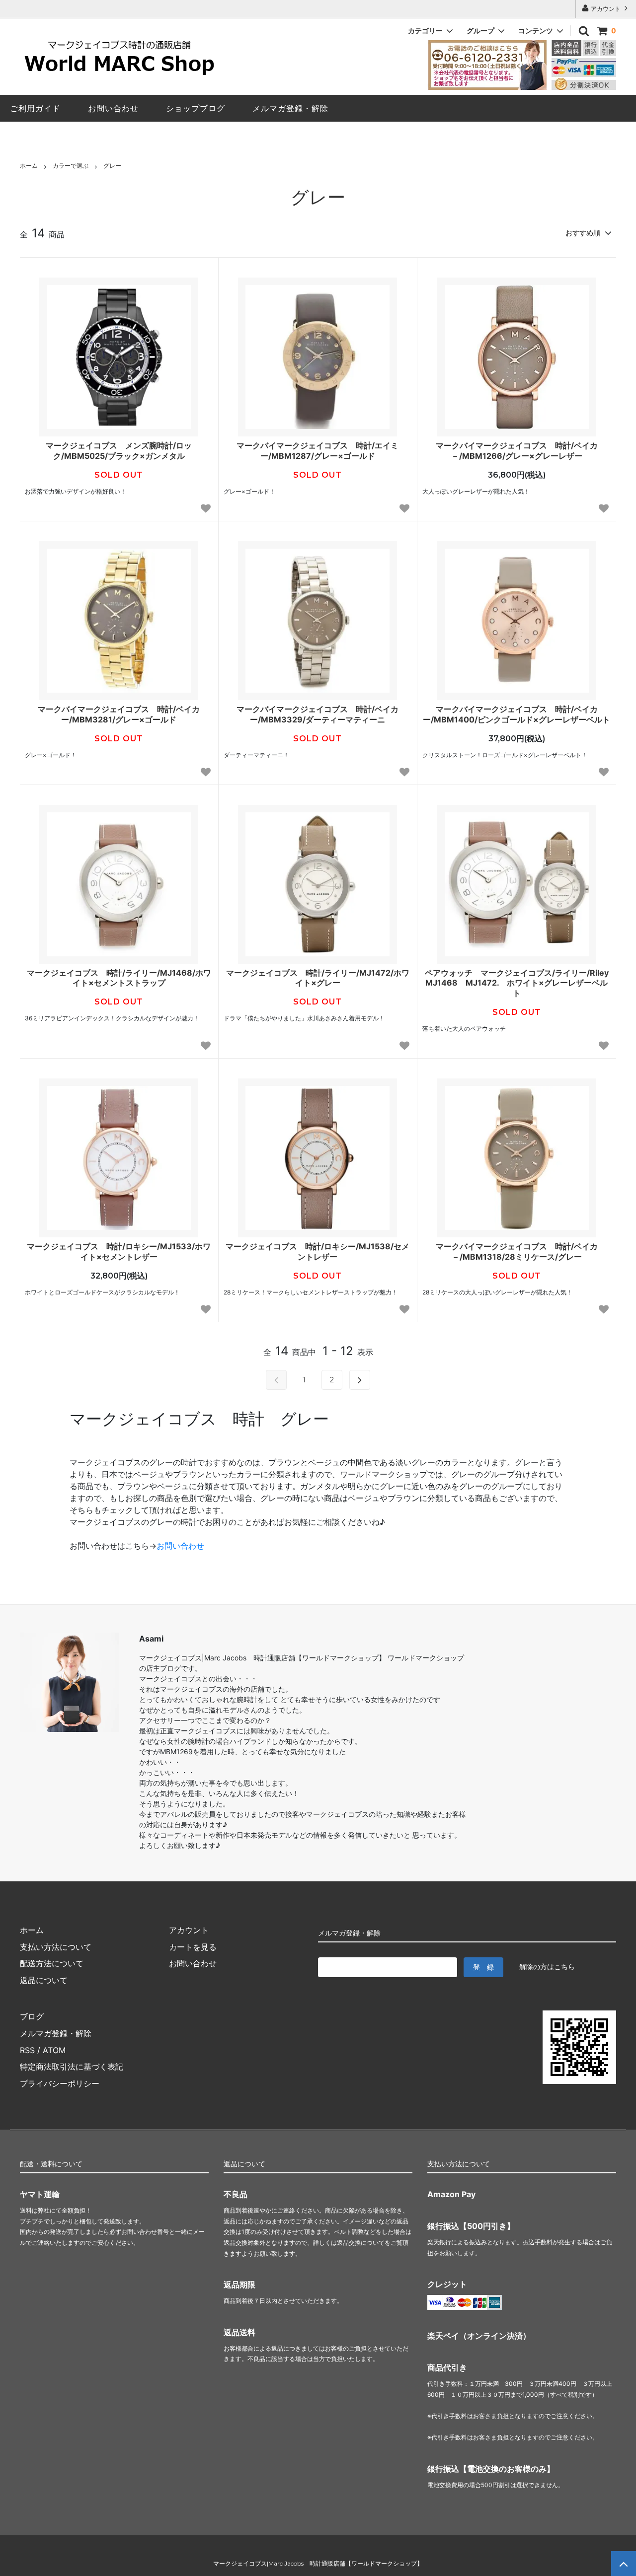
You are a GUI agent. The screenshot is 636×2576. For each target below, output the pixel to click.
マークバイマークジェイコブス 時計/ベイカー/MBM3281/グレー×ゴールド (119, 714)
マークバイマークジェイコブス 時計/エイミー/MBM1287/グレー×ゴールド (318, 451)
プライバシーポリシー (60, 2083)
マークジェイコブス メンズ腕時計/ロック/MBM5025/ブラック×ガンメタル (119, 451)
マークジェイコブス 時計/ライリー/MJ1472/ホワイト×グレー (318, 978)
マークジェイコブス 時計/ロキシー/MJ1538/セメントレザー (318, 1252)
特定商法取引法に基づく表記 (72, 2067)
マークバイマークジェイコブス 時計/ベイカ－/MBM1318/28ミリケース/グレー (517, 1252)
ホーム (29, 166)
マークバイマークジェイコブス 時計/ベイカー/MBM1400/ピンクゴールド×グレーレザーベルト (517, 714)
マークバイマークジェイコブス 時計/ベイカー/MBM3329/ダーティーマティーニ (318, 714)
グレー (112, 166)
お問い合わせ (180, 1546)
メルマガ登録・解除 (56, 2033)
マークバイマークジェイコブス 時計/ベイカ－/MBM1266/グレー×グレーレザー (517, 451)
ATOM (54, 2050)
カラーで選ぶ (71, 166)
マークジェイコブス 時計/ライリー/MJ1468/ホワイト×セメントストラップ (119, 978)
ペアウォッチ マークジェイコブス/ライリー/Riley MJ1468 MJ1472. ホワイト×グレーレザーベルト (518, 983)
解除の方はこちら (547, 1967)
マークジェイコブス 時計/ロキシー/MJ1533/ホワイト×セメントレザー (119, 1252)
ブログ (32, 2016)
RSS (27, 2050)
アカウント (606, 9)
